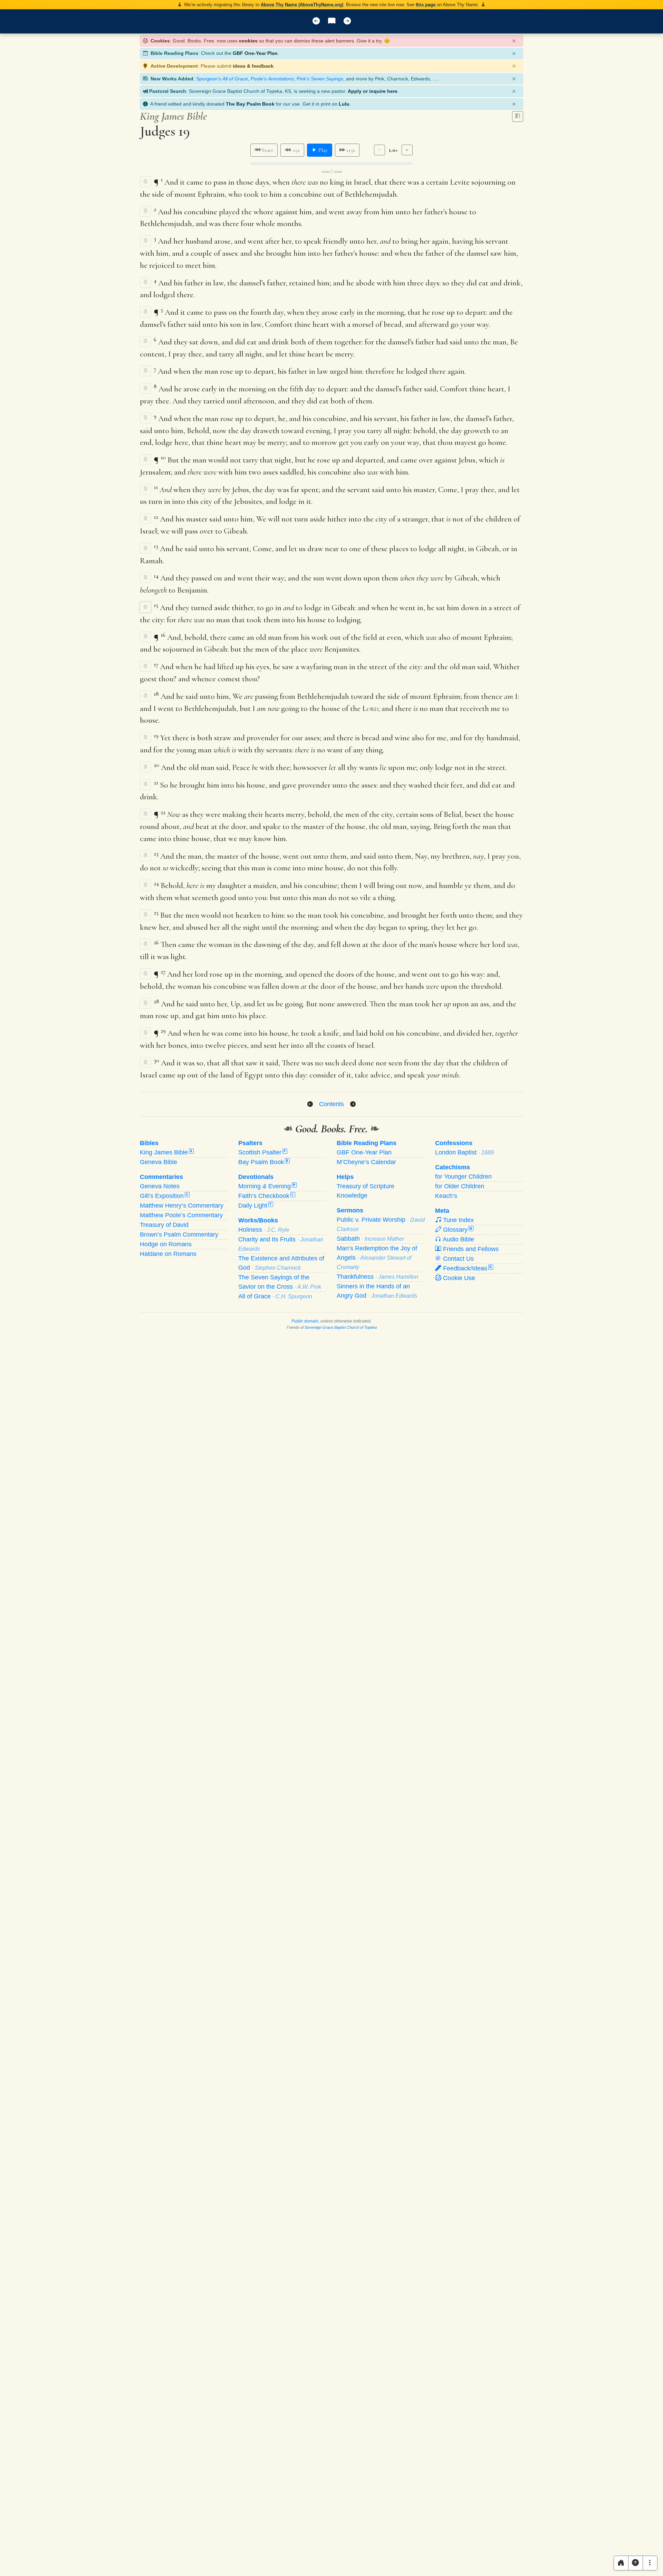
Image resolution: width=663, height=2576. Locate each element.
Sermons (350, 1210)
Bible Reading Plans (367, 1143)
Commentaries (161, 1177)
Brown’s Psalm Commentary (179, 1235)
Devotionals (256, 1177)
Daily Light (255, 1206)
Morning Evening (267, 1186)
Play (322, 150)
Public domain (305, 1321)
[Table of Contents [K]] (332, 21)
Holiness (264, 1230)
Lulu (344, 104)
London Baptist (464, 1152)
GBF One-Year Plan (255, 53)
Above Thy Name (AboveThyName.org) (302, 5)
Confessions (454, 1143)
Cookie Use (458, 1278)
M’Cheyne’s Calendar (366, 1162)
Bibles (149, 1143)
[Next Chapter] (353, 1104)
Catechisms (453, 1167)
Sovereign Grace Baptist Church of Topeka (341, 1327)
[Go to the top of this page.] (636, 2563)
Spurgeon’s (222, 79)
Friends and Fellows (470, 1249)
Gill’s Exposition (164, 1196)
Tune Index (458, 1220)
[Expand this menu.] (650, 2563)
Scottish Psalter (262, 1152)
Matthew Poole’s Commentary (181, 1215)
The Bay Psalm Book (250, 104)
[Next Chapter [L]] (347, 21)
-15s (295, 150)
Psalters (250, 1143)
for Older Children (460, 1186)
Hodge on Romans (166, 1244)
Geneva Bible (158, 1162)
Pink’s (320, 79)
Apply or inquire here (373, 91)
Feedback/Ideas (467, 1268)
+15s (350, 150)
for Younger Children (463, 1177)
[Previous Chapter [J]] (316, 21)
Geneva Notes (160, 1186)
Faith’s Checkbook (266, 1196)
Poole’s (272, 79)
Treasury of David (164, 1225)
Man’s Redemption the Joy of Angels (377, 1257)
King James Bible (166, 1152)
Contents (331, 1104)
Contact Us (458, 1259)
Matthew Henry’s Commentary (182, 1206)
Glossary (457, 1230)
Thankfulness (377, 1277)
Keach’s (446, 1196)
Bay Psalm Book (263, 1162)
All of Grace (275, 1296)
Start (267, 150)
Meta (442, 1211)
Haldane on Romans (168, 1254)
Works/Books (258, 1220)
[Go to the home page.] (621, 2563)
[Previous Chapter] (310, 1104)
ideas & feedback (253, 66)
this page (426, 5)
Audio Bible (458, 1239)
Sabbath (370, 1239)
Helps (345, 1177)
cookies (248, 41)
